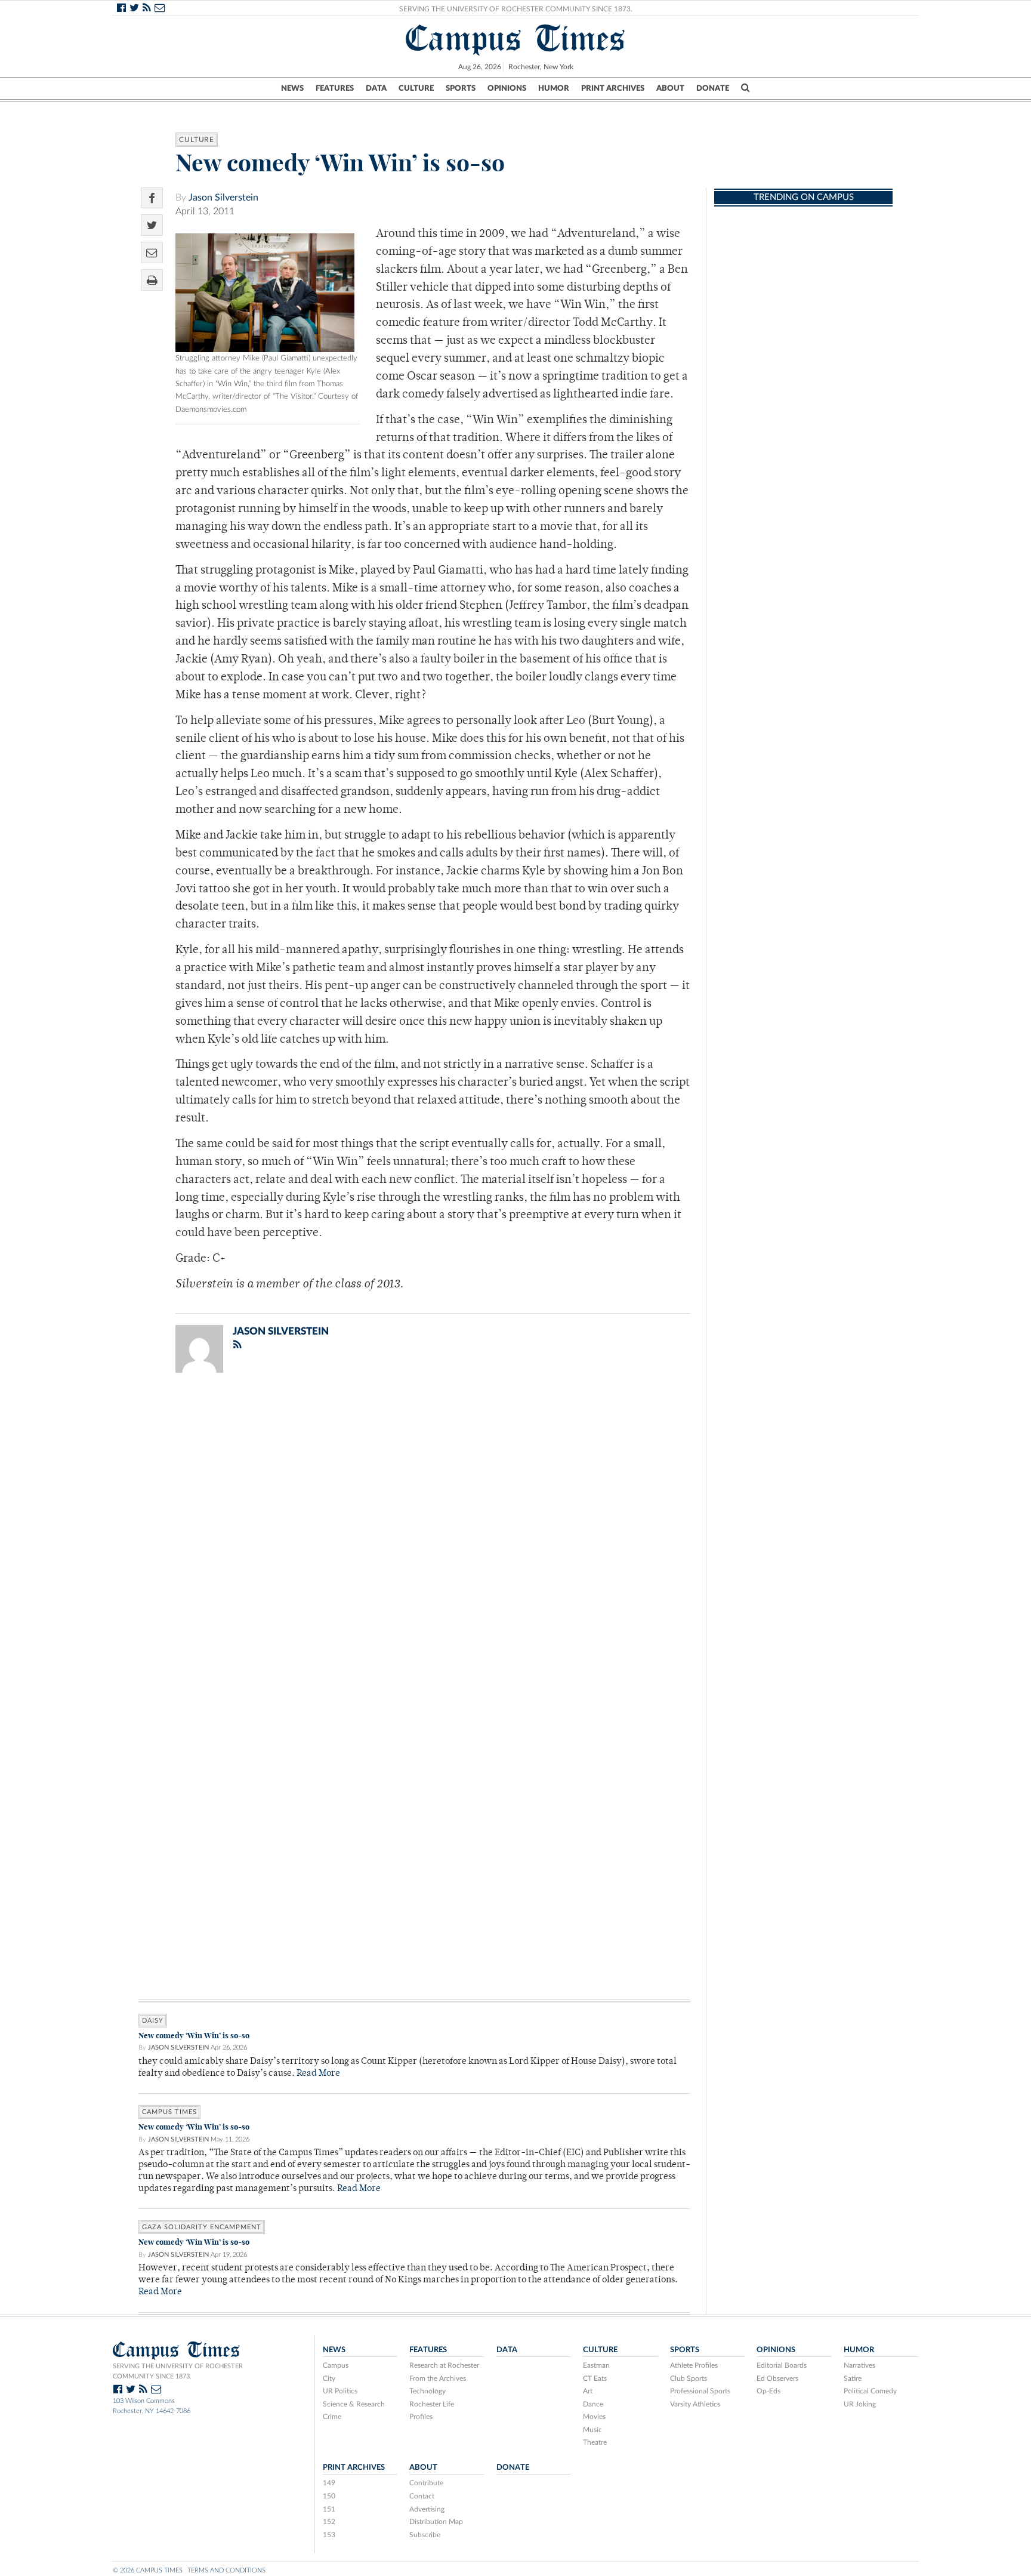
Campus (336, 2365)
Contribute (426, 2483)
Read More (318, 2074)
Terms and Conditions (226, 2570)
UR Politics (340, 2391)
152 (329, 2522)
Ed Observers (777, 2378)
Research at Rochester (444, 2365)
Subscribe (425, 2535)
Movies (594, 2417)
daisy (153, 2021)
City (329, 2378)
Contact (422, 2496)
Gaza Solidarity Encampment (202, 2227)
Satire (853, 2378)
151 (329, 2509)
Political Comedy (870, 2391)
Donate (713, 88)
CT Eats (595, 2378)
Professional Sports (700, 2391)
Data (376, 88)
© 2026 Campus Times (148, 2570)
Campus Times (516, 38)
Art (588, 2391)
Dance (593, 2404)
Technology (427, 2391)
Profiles (421, 2417)
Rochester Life (432, 2404)
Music (592, 2430)
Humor (554, 88)
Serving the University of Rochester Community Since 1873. (516, 9)
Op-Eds (768, 2391)
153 (329, 2535)
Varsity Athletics (695, 2404)
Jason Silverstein (223, 198)
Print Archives (613, 88)
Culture (416, 88)
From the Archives (438, 2378)
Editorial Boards (782, 2365)
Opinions (507, 88)
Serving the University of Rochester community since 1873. (178, 2371)
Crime (332, 2417)
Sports (461, 88)
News (292, 88)
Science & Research (354, 2404)
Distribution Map (436, 2522)
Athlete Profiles (694, 2365)
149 (329, 2483)
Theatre (595, 2442)
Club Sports (689, 2378)
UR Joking (860, 2404)
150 (329, 2496)
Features (335, 88)
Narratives (859, 2365)
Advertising (427, 2509)
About (670, 88)
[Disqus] (414, 1537)
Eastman (596, 2365)
